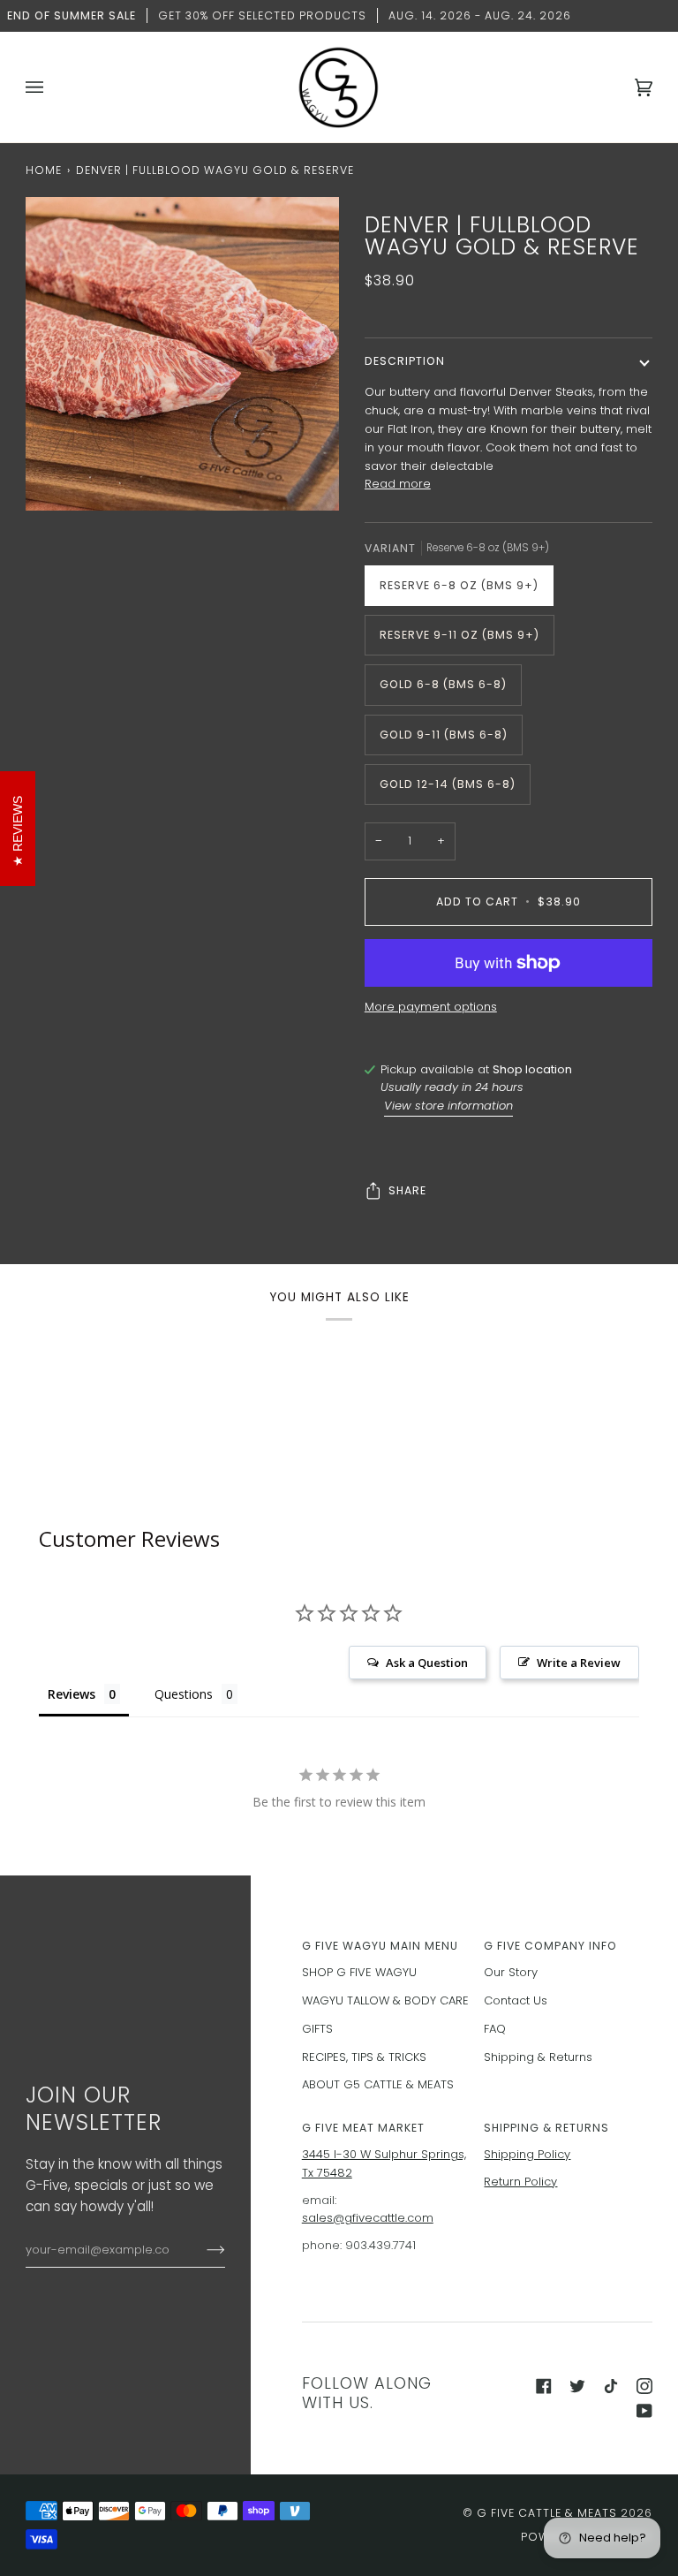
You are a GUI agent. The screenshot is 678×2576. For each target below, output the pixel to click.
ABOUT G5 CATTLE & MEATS (378, 2084)
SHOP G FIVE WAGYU (359, 1972)
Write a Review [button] (579, 1663)
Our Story (511, 1972)
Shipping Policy (527, 2154)
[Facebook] (544, 2386)
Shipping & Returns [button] (546, 2128)
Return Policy (520, 2182)
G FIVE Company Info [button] (550, 1946)
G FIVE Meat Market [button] (363, 2128)
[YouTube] (644, 2411)
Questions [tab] (184, 1694)
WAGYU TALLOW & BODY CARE (385, 2000)
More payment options (431, 1007)
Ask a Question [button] (427, 1663)
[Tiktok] (611, 2386)
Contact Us (516, 2000)
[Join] (202, 2250)
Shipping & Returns (538, 2057)
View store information (448, 1106)
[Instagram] (644, 2386)
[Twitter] (577, 2386)
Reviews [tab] (72, 1694)
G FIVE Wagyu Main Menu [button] (380, 1946)
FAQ (495, 2029)
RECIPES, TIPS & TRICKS (364, 2057)
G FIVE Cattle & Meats (547, 2513)
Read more (398, 484)
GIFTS (317, 2029)
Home (44, 170)
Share (407, 1190)
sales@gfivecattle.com (368, 2218)
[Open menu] (52, 87)
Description (405, 361)
